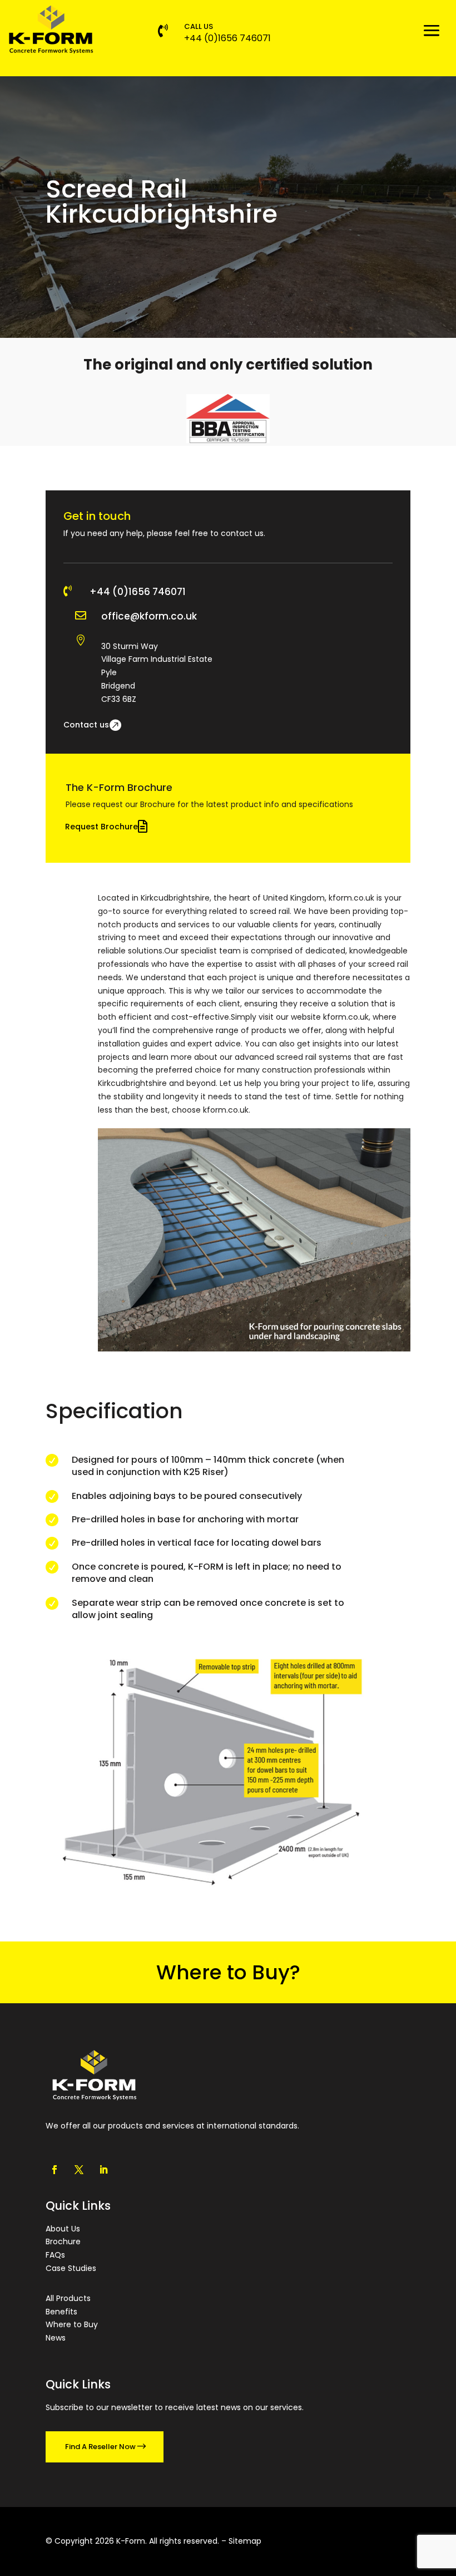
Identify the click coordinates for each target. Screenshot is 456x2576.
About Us (63, 2229)
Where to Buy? (228, 1972)
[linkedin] (103, 2170)
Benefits (61, 2312)
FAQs (55, 2255)
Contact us (86, 725)
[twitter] (79, 2170)
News (56, 2338)
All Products (68, 2298)
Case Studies (71, 2268)
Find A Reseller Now (100, 2447)
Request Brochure (101, 827)
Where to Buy (72, 2324)
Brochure (63, 2241)
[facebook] (54, 2170)
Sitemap (245, 2541)
